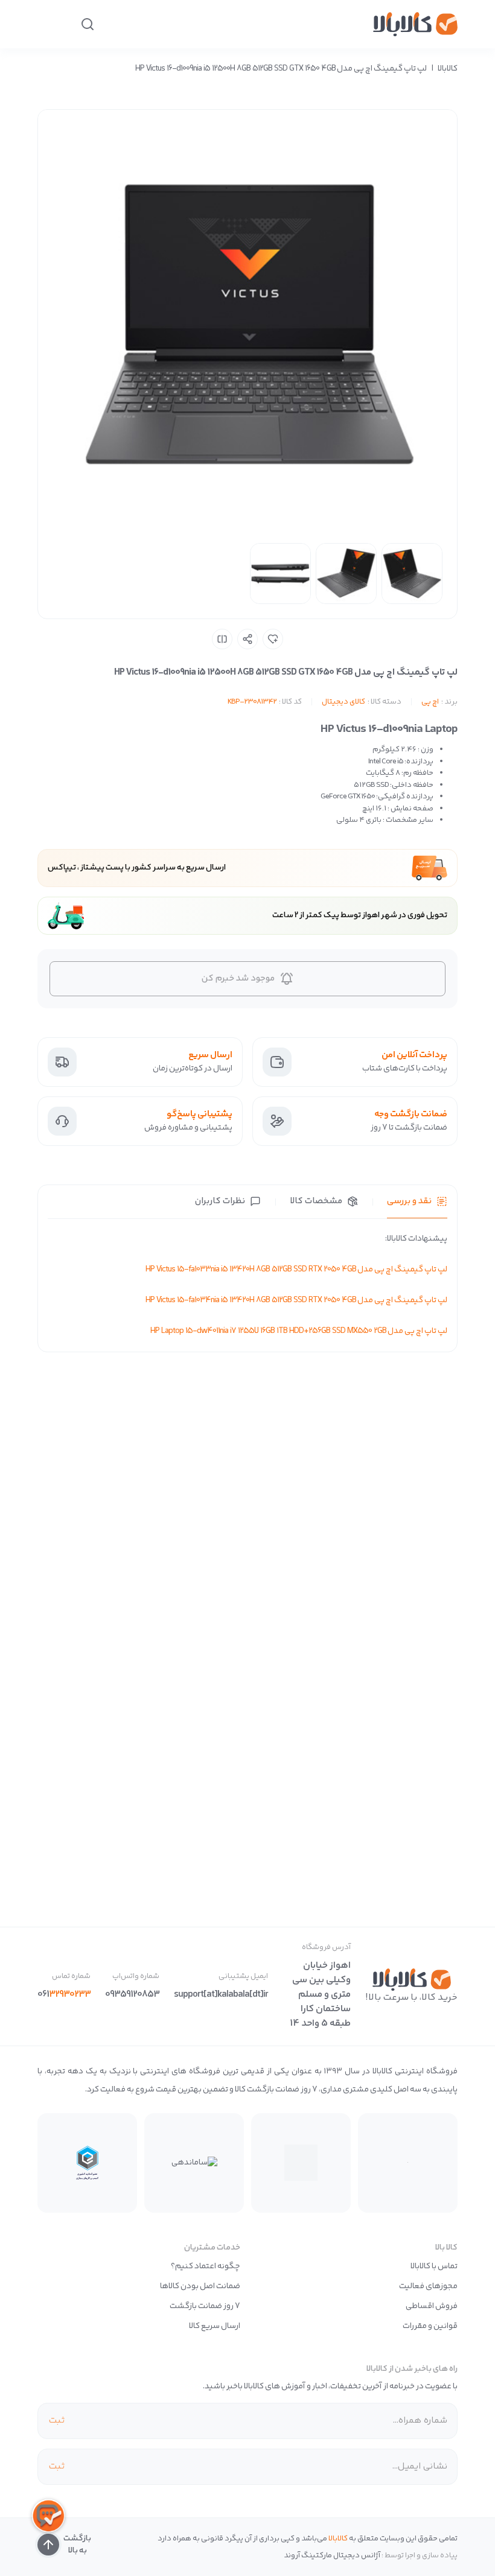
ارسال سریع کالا (215, 2326)
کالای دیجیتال (343, 702)
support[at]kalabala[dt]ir (221, 1995)
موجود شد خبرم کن (238, 978)
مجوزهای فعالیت (428, 2286)
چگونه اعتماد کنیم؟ (206, 2266)
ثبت (56, 2421)
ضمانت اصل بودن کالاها (200, 2286)
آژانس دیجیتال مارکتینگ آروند (332, 2555)
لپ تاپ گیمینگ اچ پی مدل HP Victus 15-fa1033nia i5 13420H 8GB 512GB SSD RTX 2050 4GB (296, 1270)
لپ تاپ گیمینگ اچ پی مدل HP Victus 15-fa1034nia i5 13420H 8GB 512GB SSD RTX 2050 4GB (296, 1300)
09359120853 (132, 1995)
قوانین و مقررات (430, 2326)
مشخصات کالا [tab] (316, 1201)
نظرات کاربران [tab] (220, 1201)
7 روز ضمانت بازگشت (205, 2306)
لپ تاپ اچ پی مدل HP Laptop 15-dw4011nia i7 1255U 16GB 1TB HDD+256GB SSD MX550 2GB (299, 1331)
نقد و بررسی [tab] (409, 1201)
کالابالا (448, 69)
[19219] (273, 639)
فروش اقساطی (432, 2306)
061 (64, 1995)
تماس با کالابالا (434, 2266)
